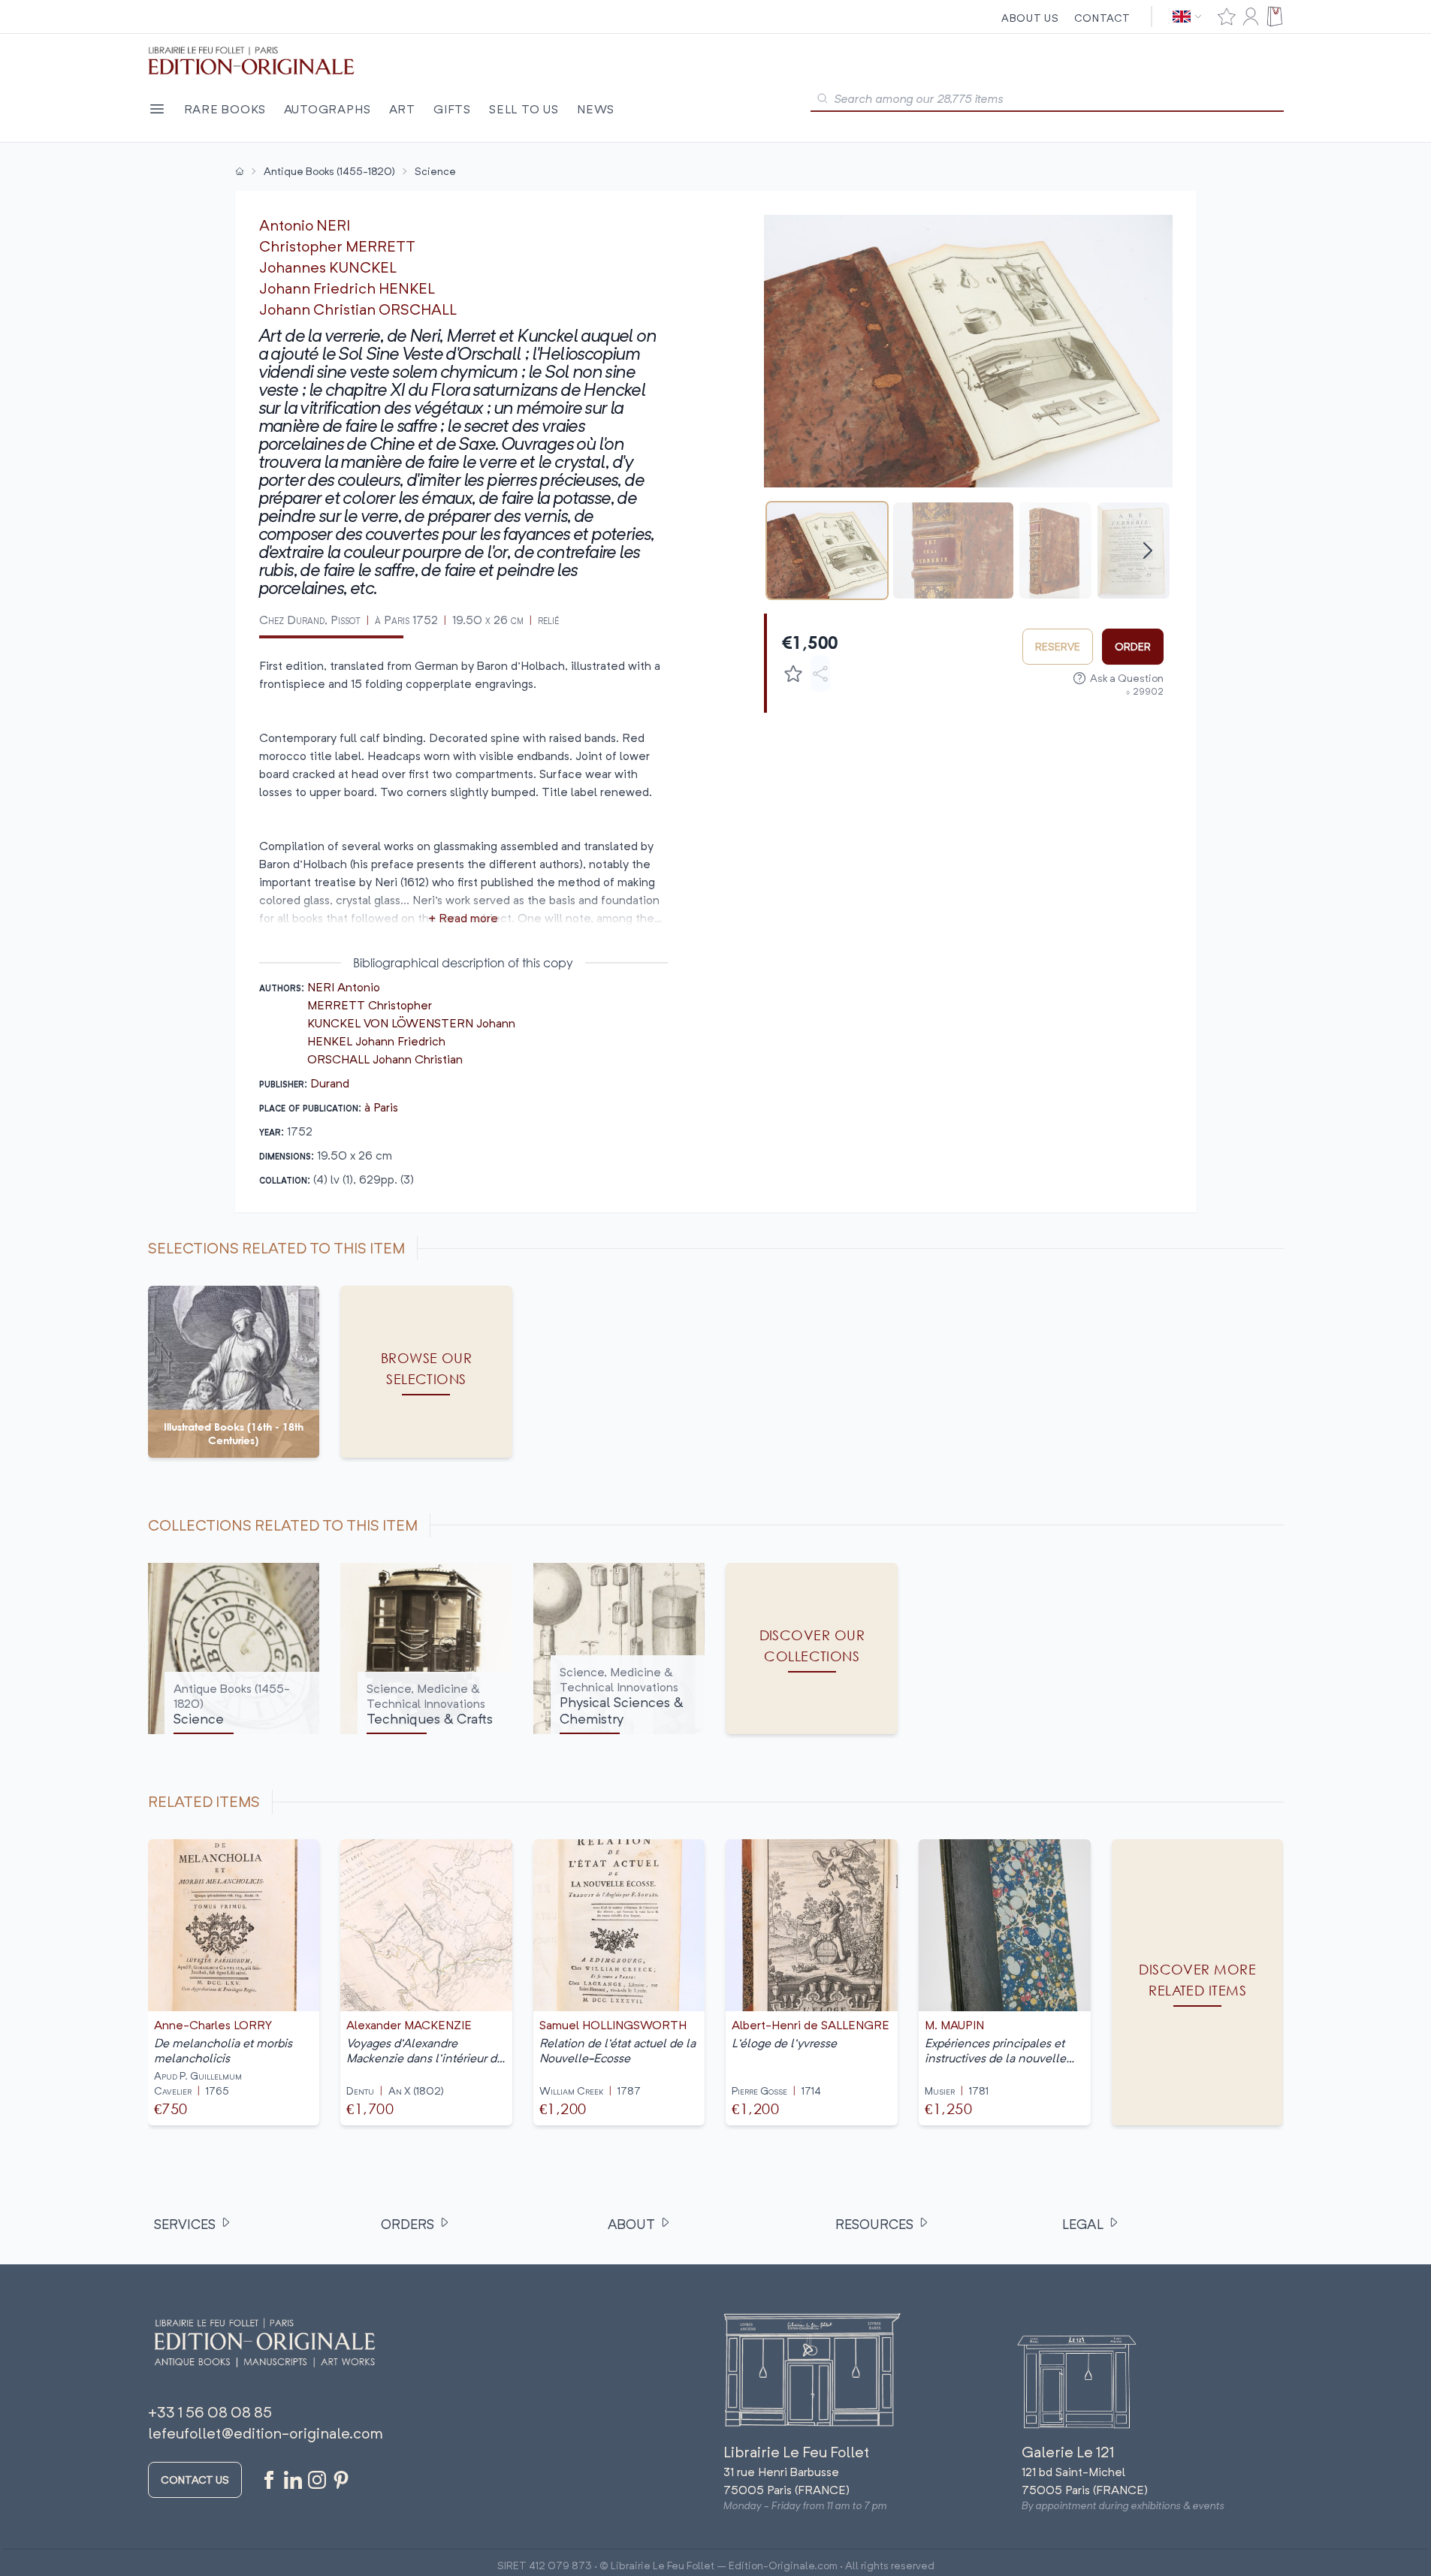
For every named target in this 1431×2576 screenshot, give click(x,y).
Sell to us (524, 109)
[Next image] (1152, 351)
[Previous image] (785, 351)
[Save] (793, 674)
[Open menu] (157, 109)
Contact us (195, 2479)
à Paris (381, 1107)
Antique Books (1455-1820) (329, 171)
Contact (1102, 18)
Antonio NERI (305, 225)
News (596, 109)
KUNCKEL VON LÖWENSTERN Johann (411, 1023)
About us (1030, 18)
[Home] (240, 171)
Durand (330, 1083)
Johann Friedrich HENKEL (347, 288)
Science (435, 171)
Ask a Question (1127, 678)
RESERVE (1058, 646)
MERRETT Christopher (370, 1005)
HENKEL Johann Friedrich (376, 1041)
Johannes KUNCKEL (328, 267)
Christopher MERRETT (337, 246)
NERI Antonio (344, 987)
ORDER (1133, 646)
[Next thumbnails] (1148, 550)
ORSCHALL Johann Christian (385, 1059)
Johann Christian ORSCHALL (358, 309)
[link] (1198, 1982)
